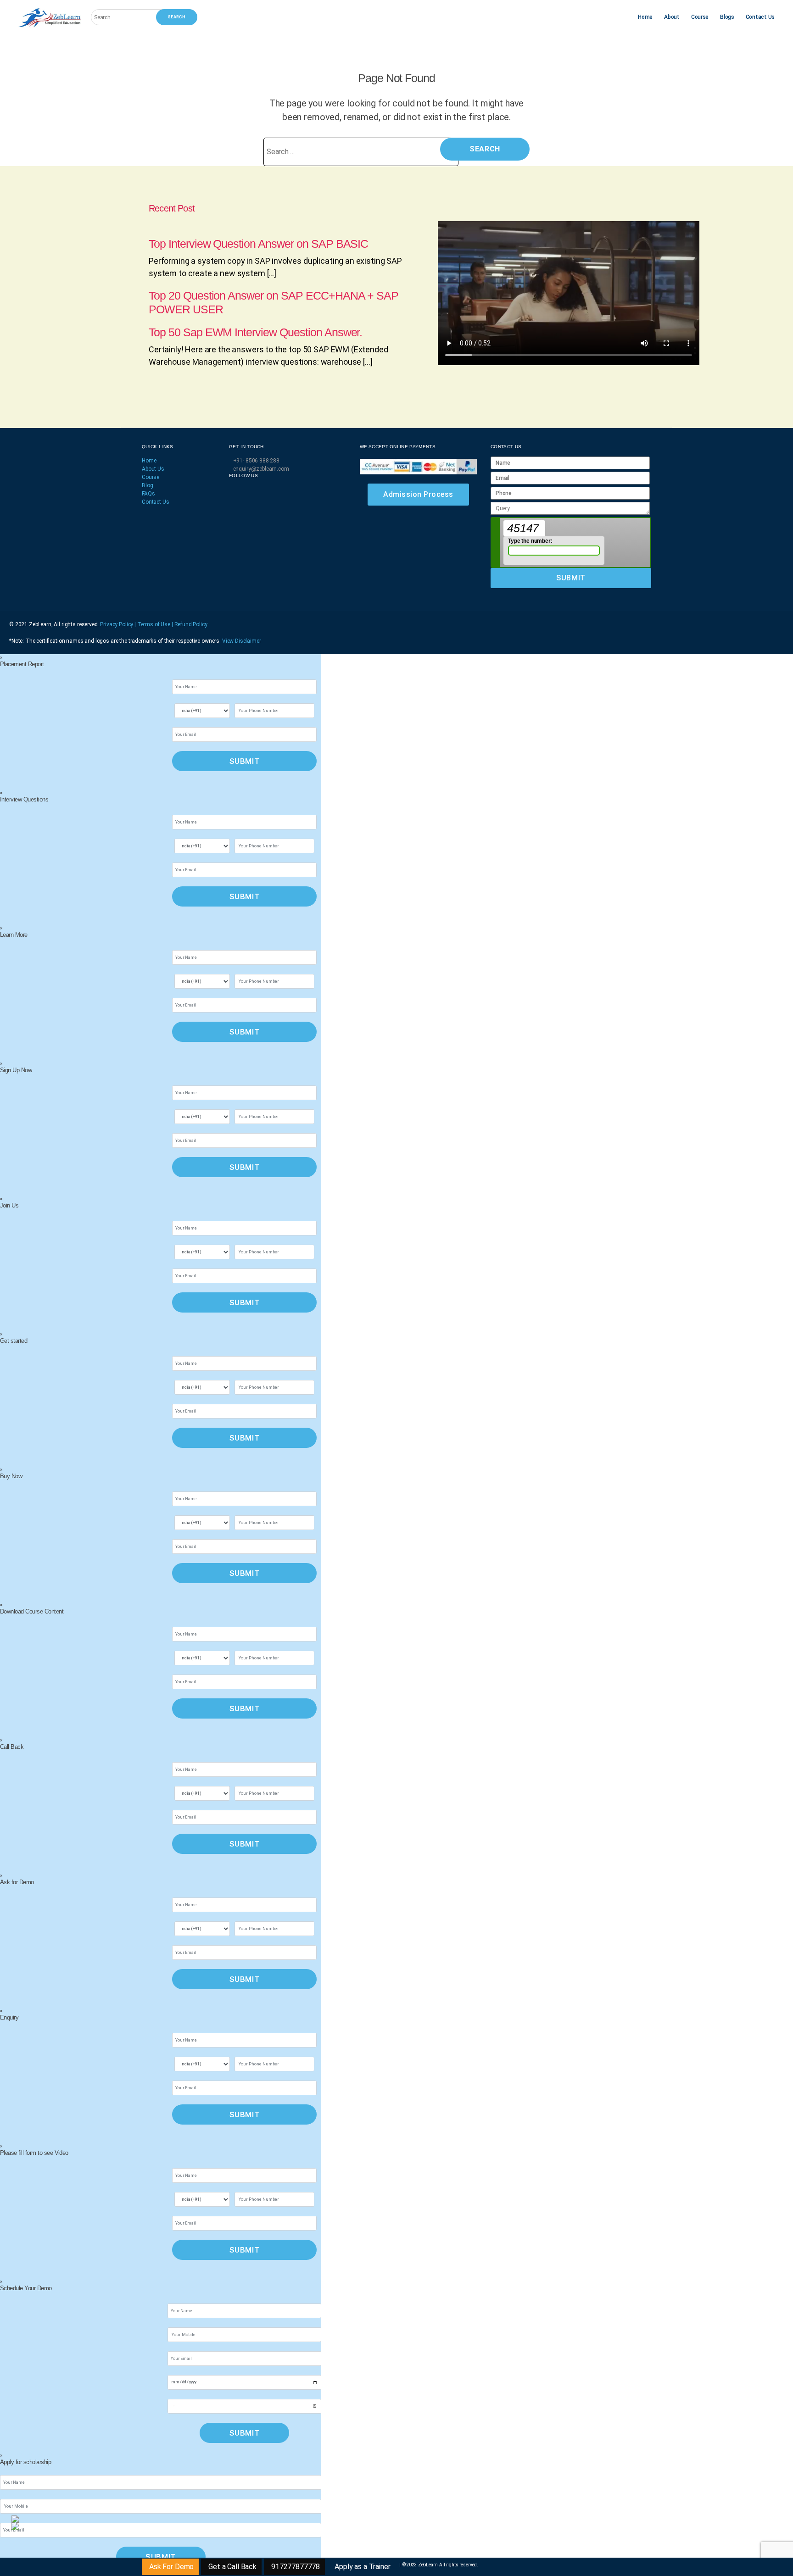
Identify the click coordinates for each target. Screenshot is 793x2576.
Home (645, 17)
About (672, 17)
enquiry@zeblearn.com (261, 469)
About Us (153, 469)
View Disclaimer (242, 641)
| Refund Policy (190, 624)
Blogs (727, 17)
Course (700, 17)
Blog (147, 485)
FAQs (148, 494)
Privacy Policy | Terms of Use (136, 624)
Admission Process (418, 494)
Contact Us (760, 17)
